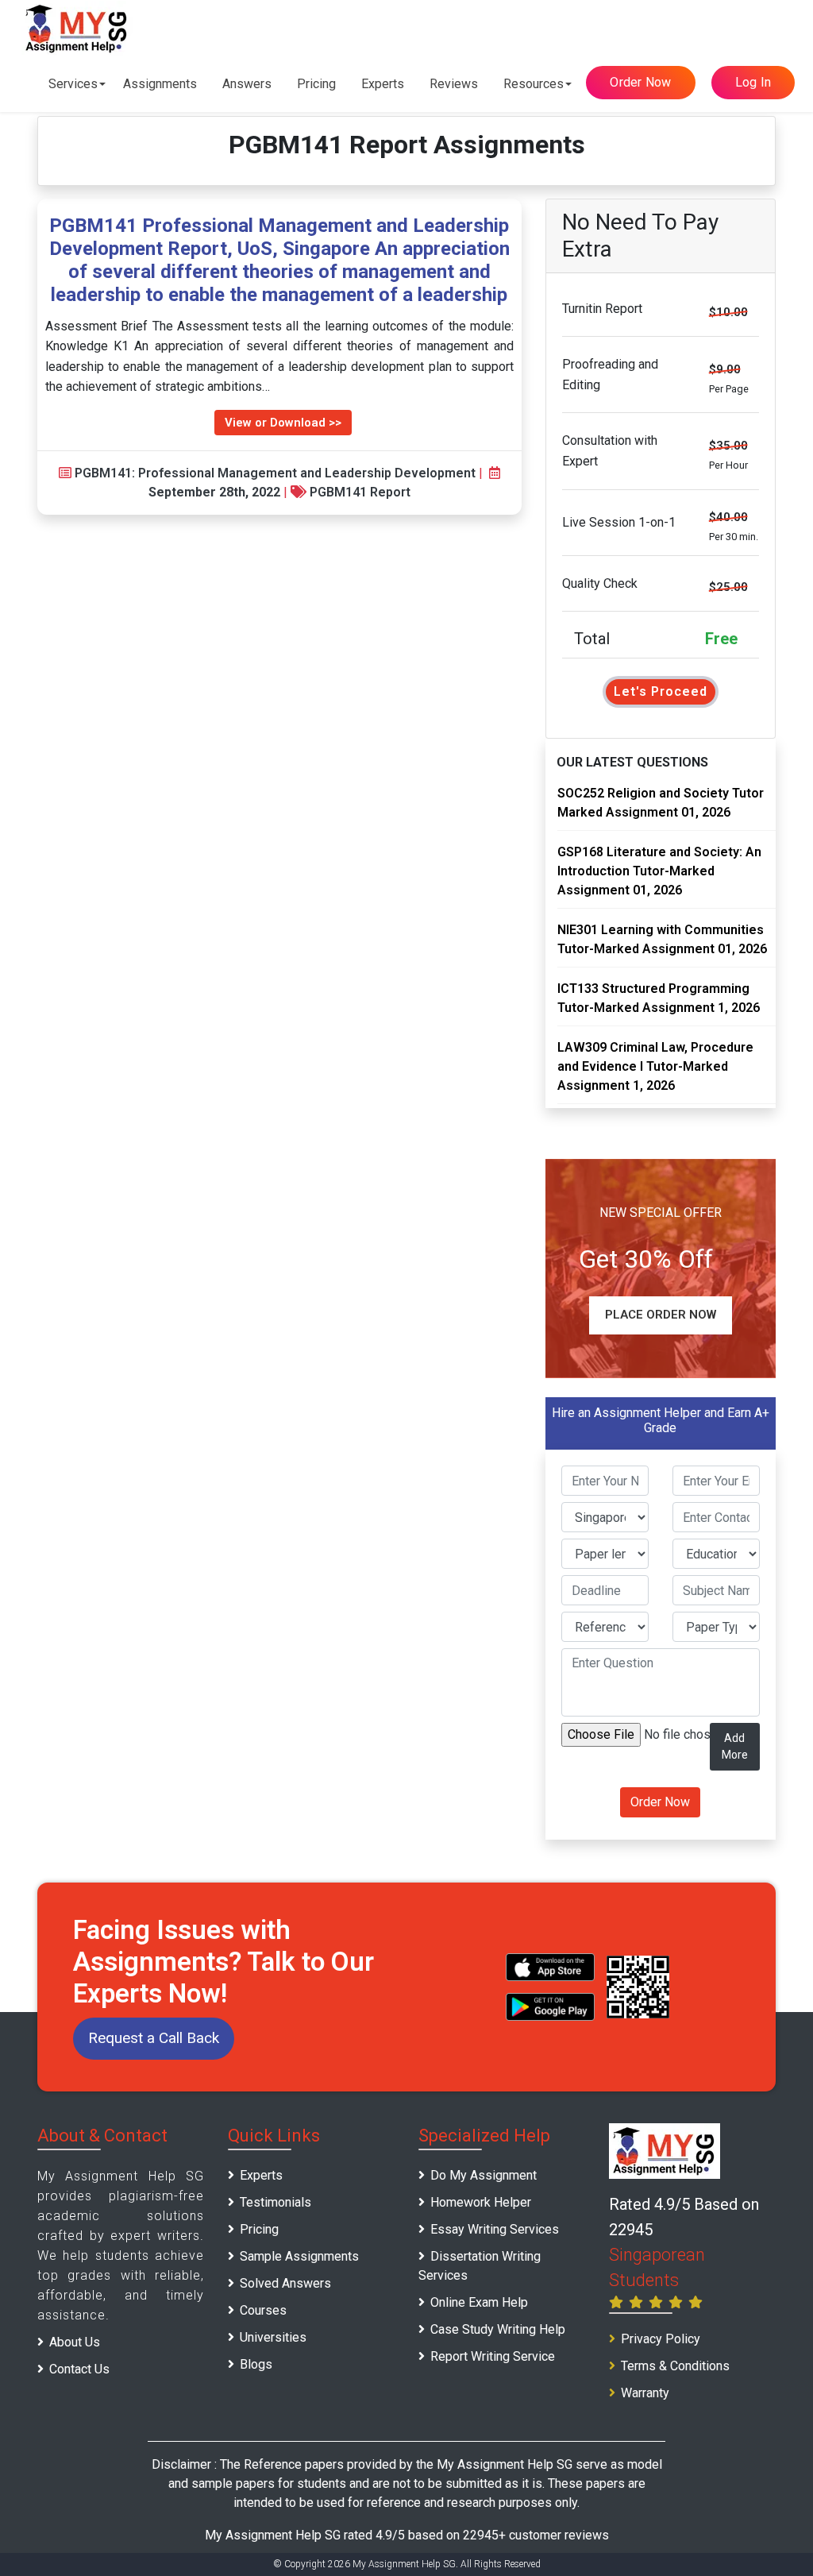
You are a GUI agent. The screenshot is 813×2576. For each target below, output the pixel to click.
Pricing (316, 84)
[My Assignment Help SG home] (77, 28)
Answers (247, 84)
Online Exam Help (479, 2302)
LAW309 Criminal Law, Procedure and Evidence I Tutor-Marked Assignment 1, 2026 (655, 1066)
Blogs (256, 2364)
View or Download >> (283, 423)
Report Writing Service (493, 2356)
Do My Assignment (484, 2175)
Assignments (160, 84)
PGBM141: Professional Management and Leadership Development (275, 473)
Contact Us (79, 2369)
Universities (273, 2337)
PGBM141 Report (360, 492)
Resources (534, 84)
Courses (263, 2310)
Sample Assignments (299, 2256)
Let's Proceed (661, 691)
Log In (753, 82)
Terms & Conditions (675, 2366)
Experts (383, 84)
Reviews (454, 84)
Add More (735, 1746)
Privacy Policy (661, 2339)
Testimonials (275, 2202)
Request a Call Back (154, 2038)
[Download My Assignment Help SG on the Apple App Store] (551, 1967)
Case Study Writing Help (498, 2329)
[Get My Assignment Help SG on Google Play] (551, 2007)
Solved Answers (285, 2283)
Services (73, 84)
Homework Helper (481, 2202)
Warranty (645, 2393)
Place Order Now (661, 1315)
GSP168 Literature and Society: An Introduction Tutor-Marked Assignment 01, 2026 (659, 871)
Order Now (640, 82)
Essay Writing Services (495, 2229)
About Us (75, 2342)
